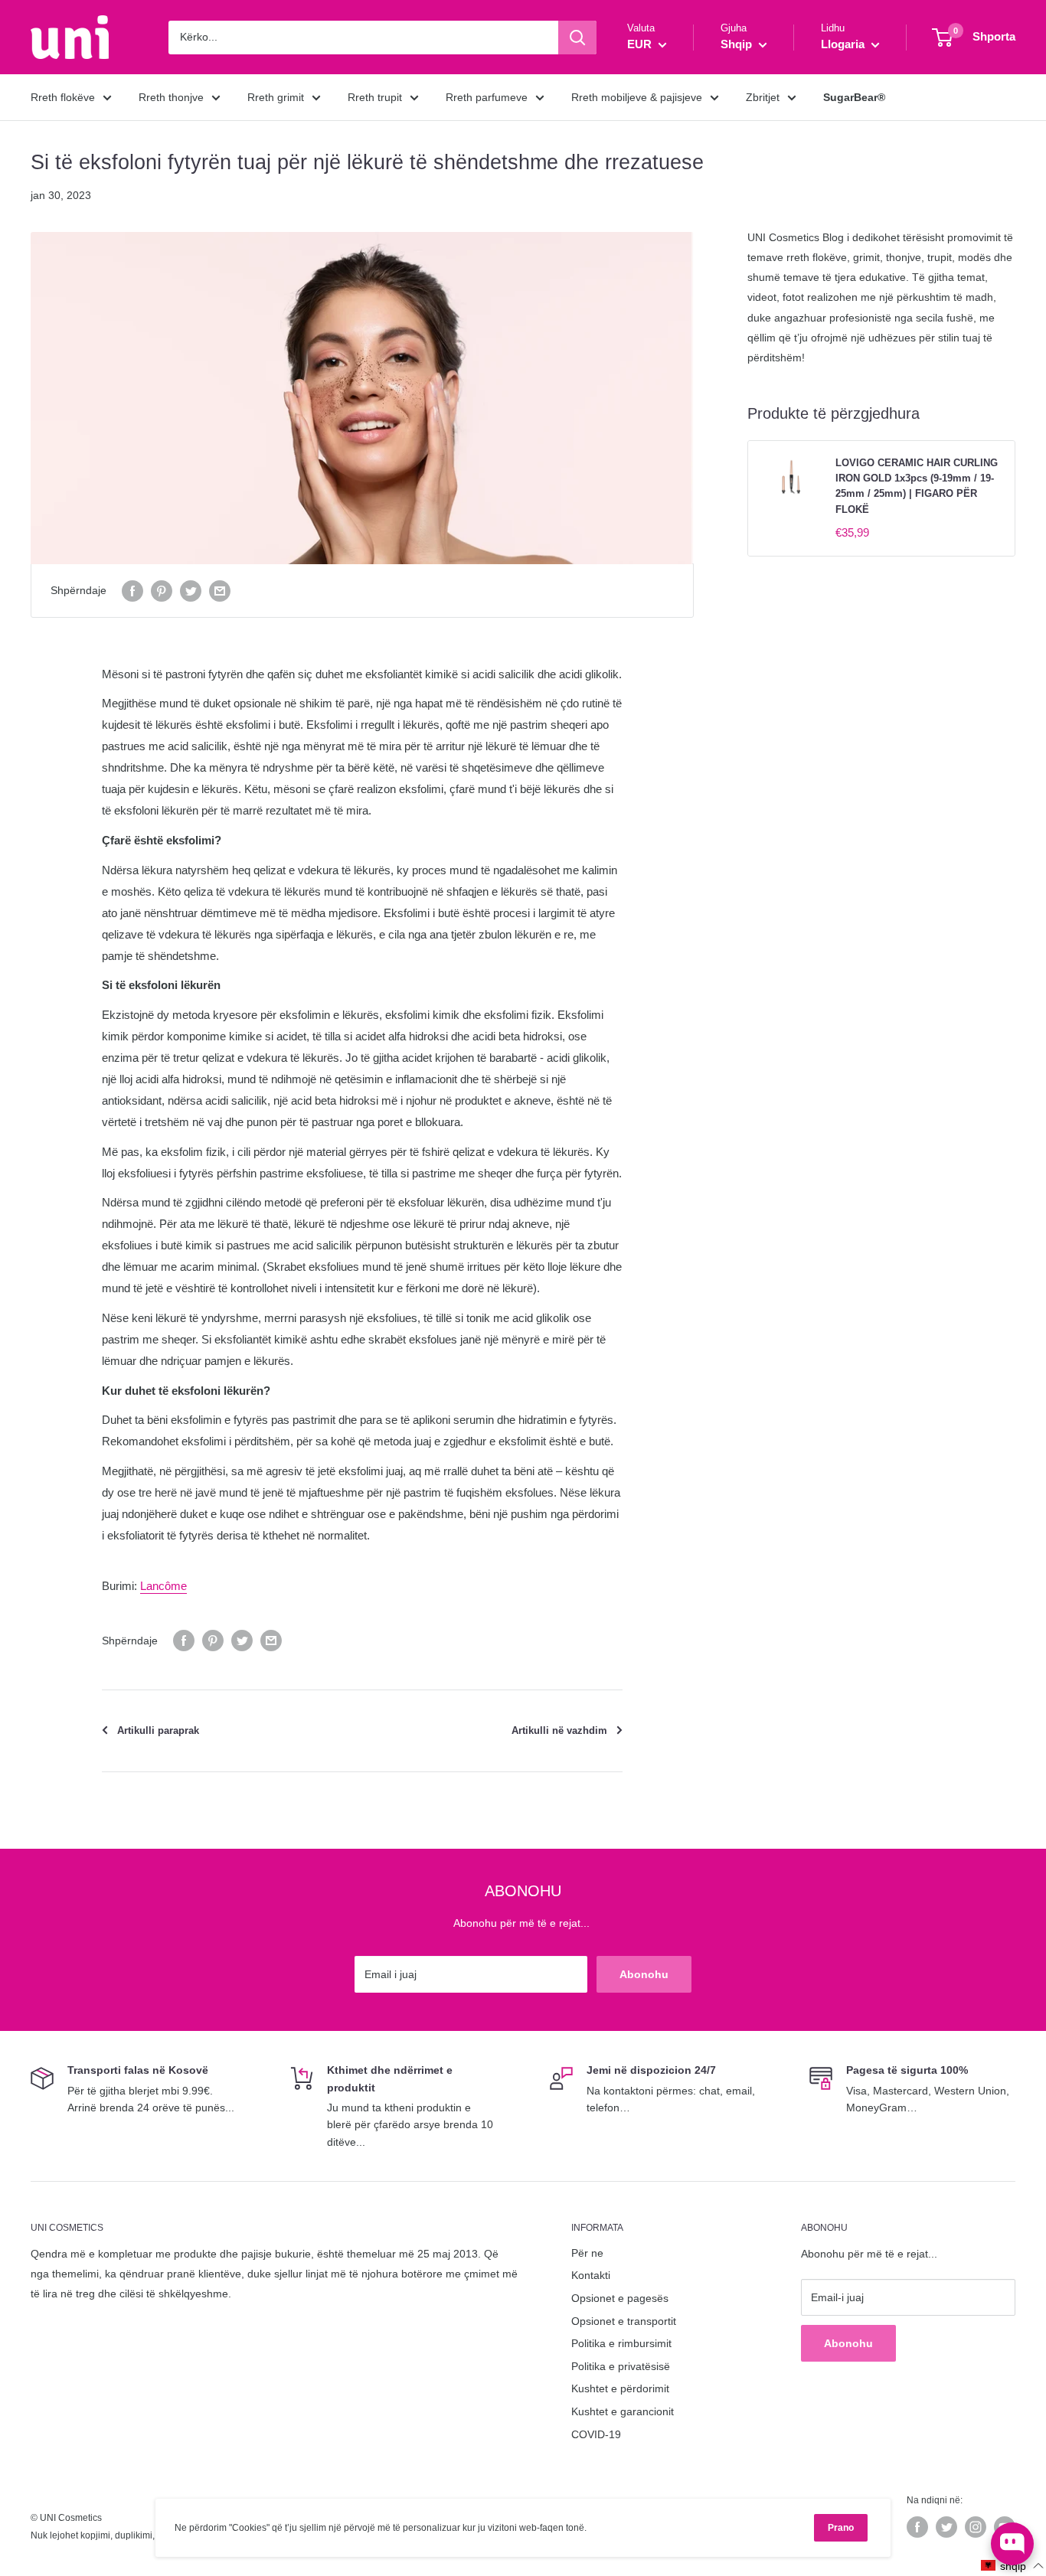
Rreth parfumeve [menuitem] (487, 97)
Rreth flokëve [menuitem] (63, 97)
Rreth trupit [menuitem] (375, 97)
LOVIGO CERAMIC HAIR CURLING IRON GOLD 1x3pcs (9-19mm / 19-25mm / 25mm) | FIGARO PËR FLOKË (917, 486)
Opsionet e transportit (624, 2321)
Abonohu (644, 1974)
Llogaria (844, 44)
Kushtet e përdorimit (620, 2388)
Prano (841, 2528)
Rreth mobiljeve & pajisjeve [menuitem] (637, 97)
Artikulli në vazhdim (559, 1730)
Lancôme (163, 1586)
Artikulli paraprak (158, 1730)
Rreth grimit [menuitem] (276, 97)
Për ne (587, 2253)
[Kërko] (577, 38)
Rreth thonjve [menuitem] (171, 97)
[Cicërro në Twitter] (191, 590)
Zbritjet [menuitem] (763, 97)
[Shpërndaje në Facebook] (132, 590)
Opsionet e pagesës (620, 2298)
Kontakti (591, 2275)
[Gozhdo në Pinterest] (162, 590)
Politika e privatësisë (621, 2366)
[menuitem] (854, 97)
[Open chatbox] (1012, 2544)
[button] (1013, 2566)
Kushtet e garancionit (623, 2411)
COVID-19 (596, 2434)
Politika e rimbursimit (621, 2343)
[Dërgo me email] (220, 590)
